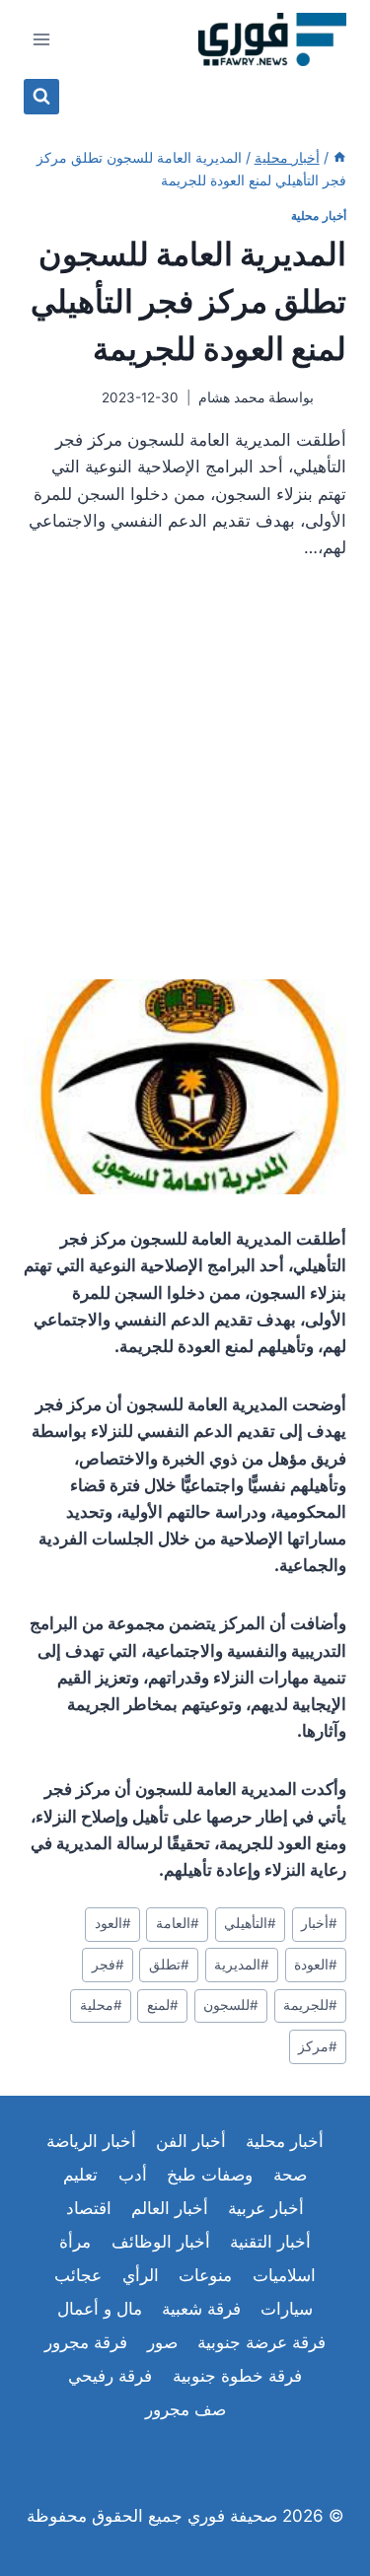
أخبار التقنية (270, 2242)
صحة (290, 2175)
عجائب (78, 2275)
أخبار (319, 1923)
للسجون (231, 2005)
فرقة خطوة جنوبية (237, 2376)
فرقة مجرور (86, 2342)
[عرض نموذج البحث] (41, 97)
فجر (108, 1965)
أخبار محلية (319, 215)
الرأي (141, 2275)
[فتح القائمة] (42, 39)
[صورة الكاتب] (334, 398)
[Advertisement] (185, 778)
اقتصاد (89, 2208)
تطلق (169, 1965)
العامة (178, 1923)
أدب (133, 2175)
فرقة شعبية (201, 2309)
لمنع (163, 2005)
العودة (316, 1965)
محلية (101, 2005)
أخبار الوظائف (161, 2242)
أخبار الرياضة (91, 2141)
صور (162, 2342)
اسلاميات (284, 2275)
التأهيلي (250, 1923)
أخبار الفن (191, 2141)
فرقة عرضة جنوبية (261, 2342)
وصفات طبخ (210, 2175)
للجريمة (310, 2005)
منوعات (205, 2275)
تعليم (80, 2175)
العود (113, 1923)
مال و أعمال (100, 2309)
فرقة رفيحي (110, 2376)
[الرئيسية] (339, 157)
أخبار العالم (170, 2208)
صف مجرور (185, 2409)
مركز (318, 2046)
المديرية (242, 1965)
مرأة (75, 2242)
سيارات (287, 2309)
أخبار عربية (266, 2208)
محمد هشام (232, 397)
